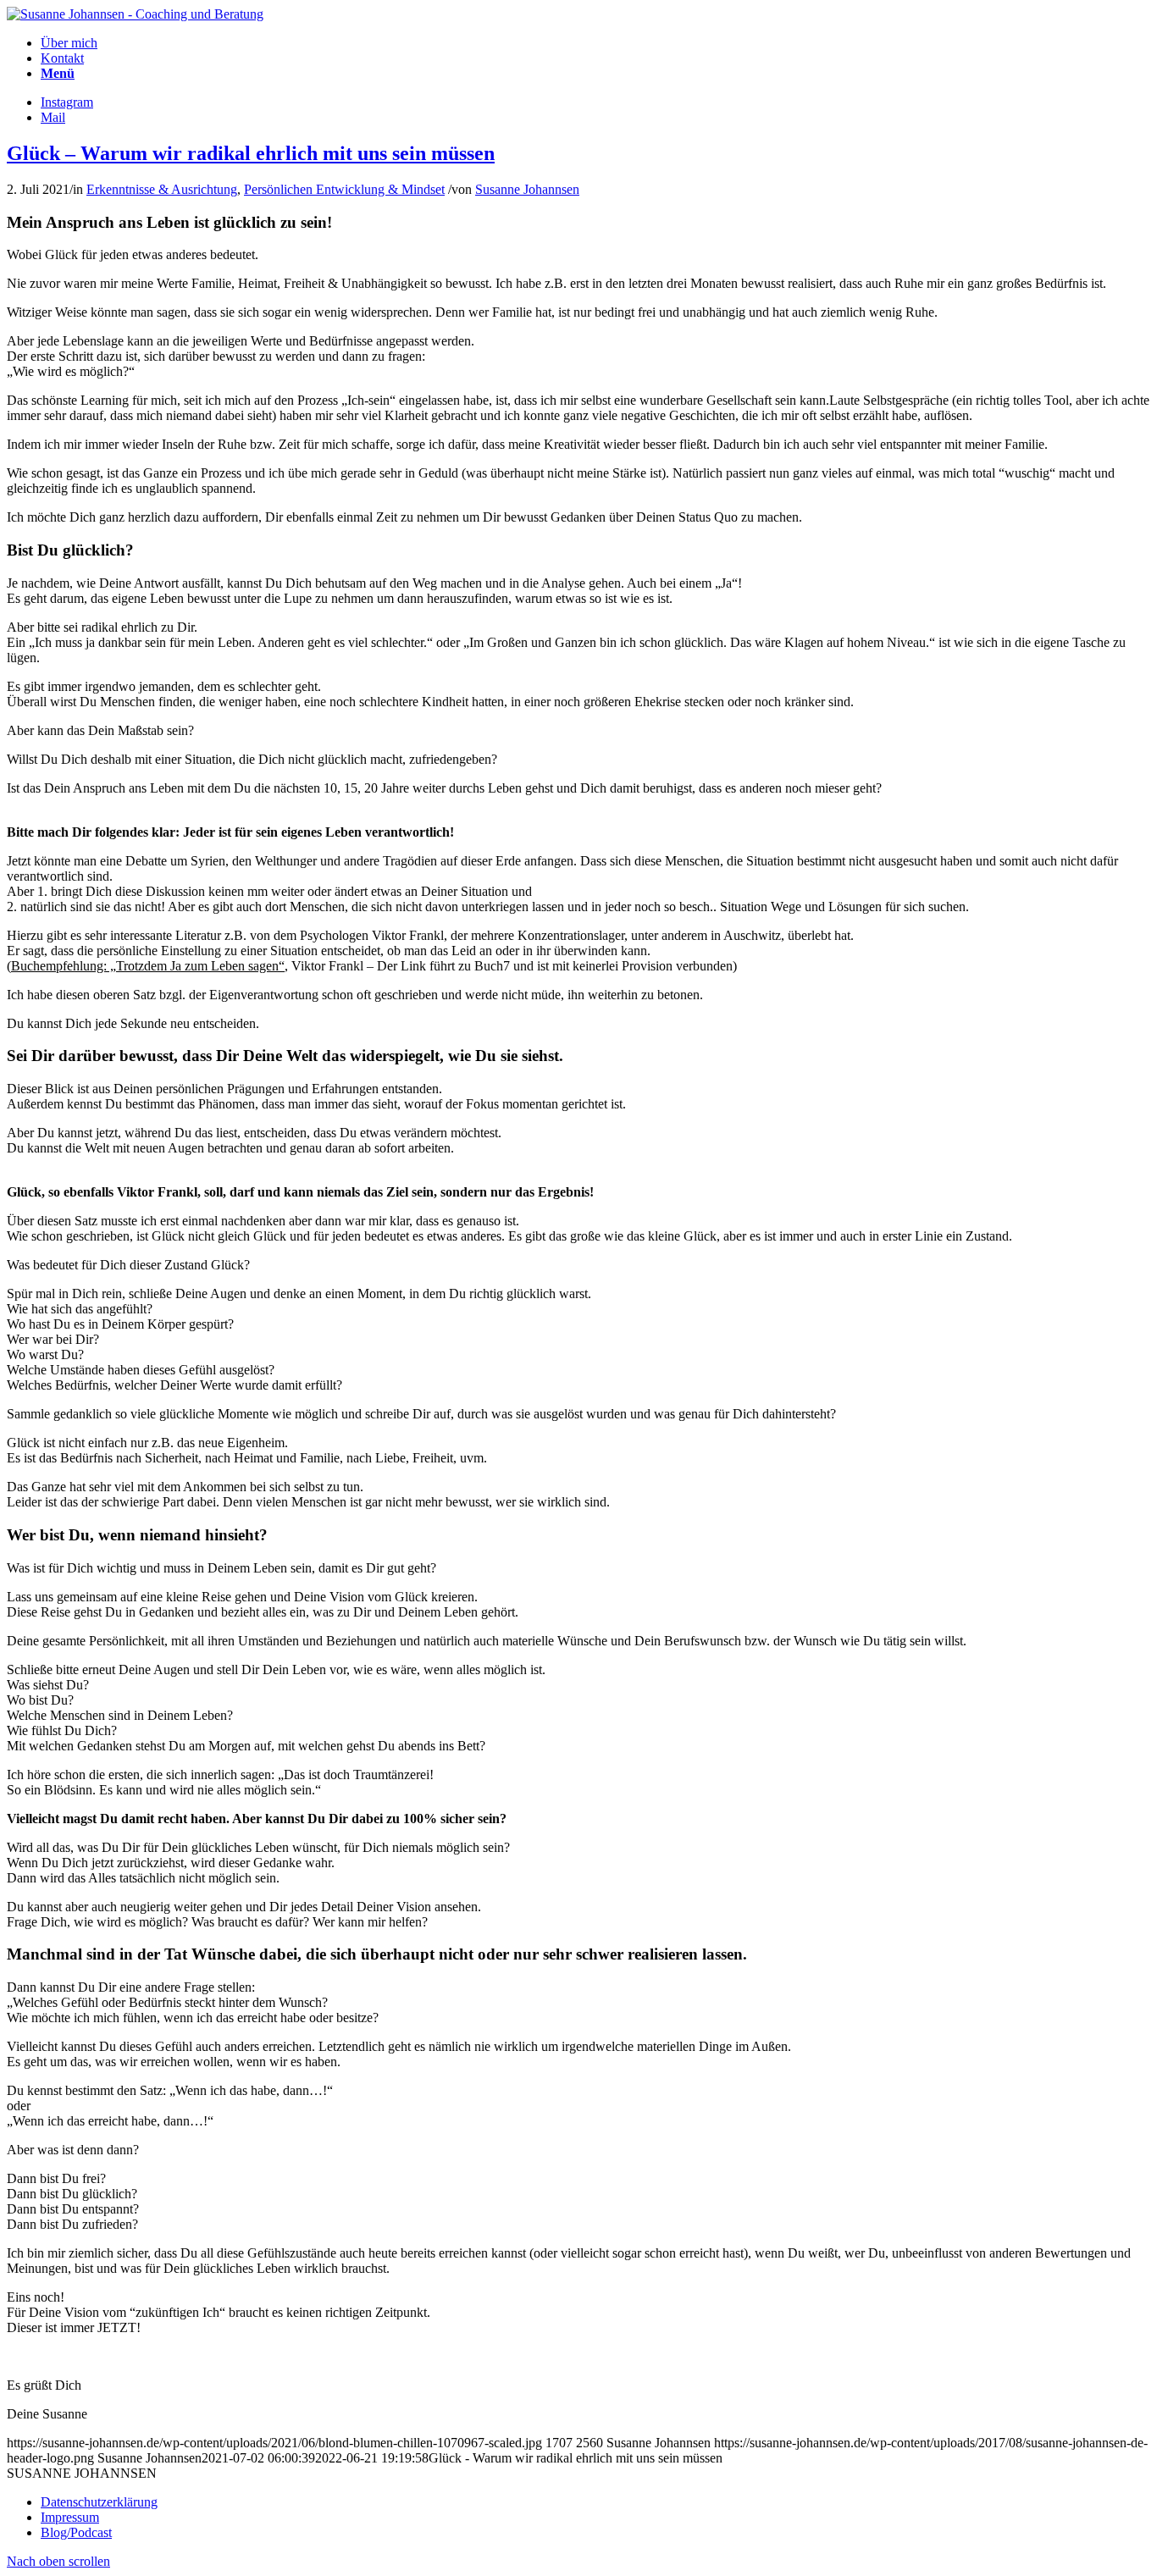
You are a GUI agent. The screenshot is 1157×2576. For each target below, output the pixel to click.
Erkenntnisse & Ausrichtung (162, 189)
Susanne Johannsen (527, 189)
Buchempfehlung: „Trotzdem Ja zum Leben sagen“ (148, 966)
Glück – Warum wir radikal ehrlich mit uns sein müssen (251, 153)
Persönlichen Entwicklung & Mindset (344, 189)
